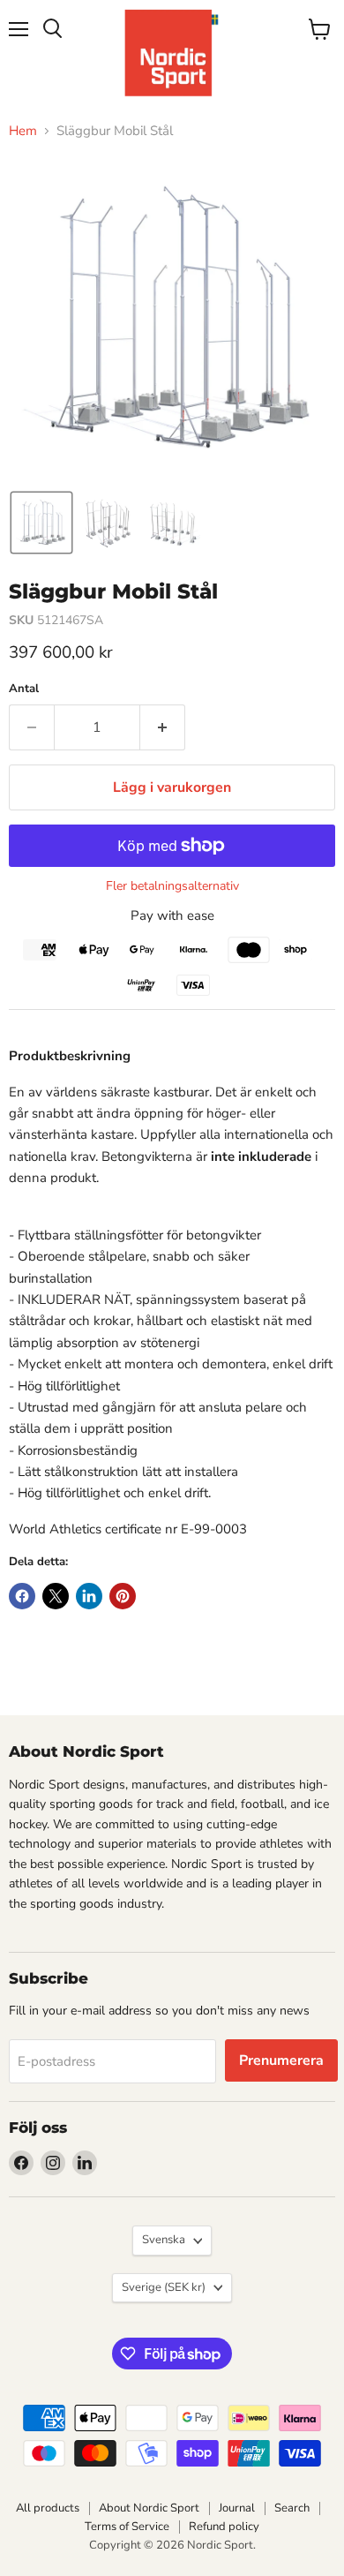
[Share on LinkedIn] (89, 1596)
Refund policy (224, 2527)
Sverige (164, 2287)
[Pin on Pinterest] (123, 1596)
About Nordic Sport (149, 2508)
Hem (23, 131)
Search (292, 2508)
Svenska (164, 2240)
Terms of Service (127, 2527)
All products (48, 2508)
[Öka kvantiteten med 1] (163, 727)
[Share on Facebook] (22, 1596)
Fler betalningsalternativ (172, 886)
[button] (41, 523)
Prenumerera (281, 2060)
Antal (24, 689)
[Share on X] (56, 1596)
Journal (237, 2508)
